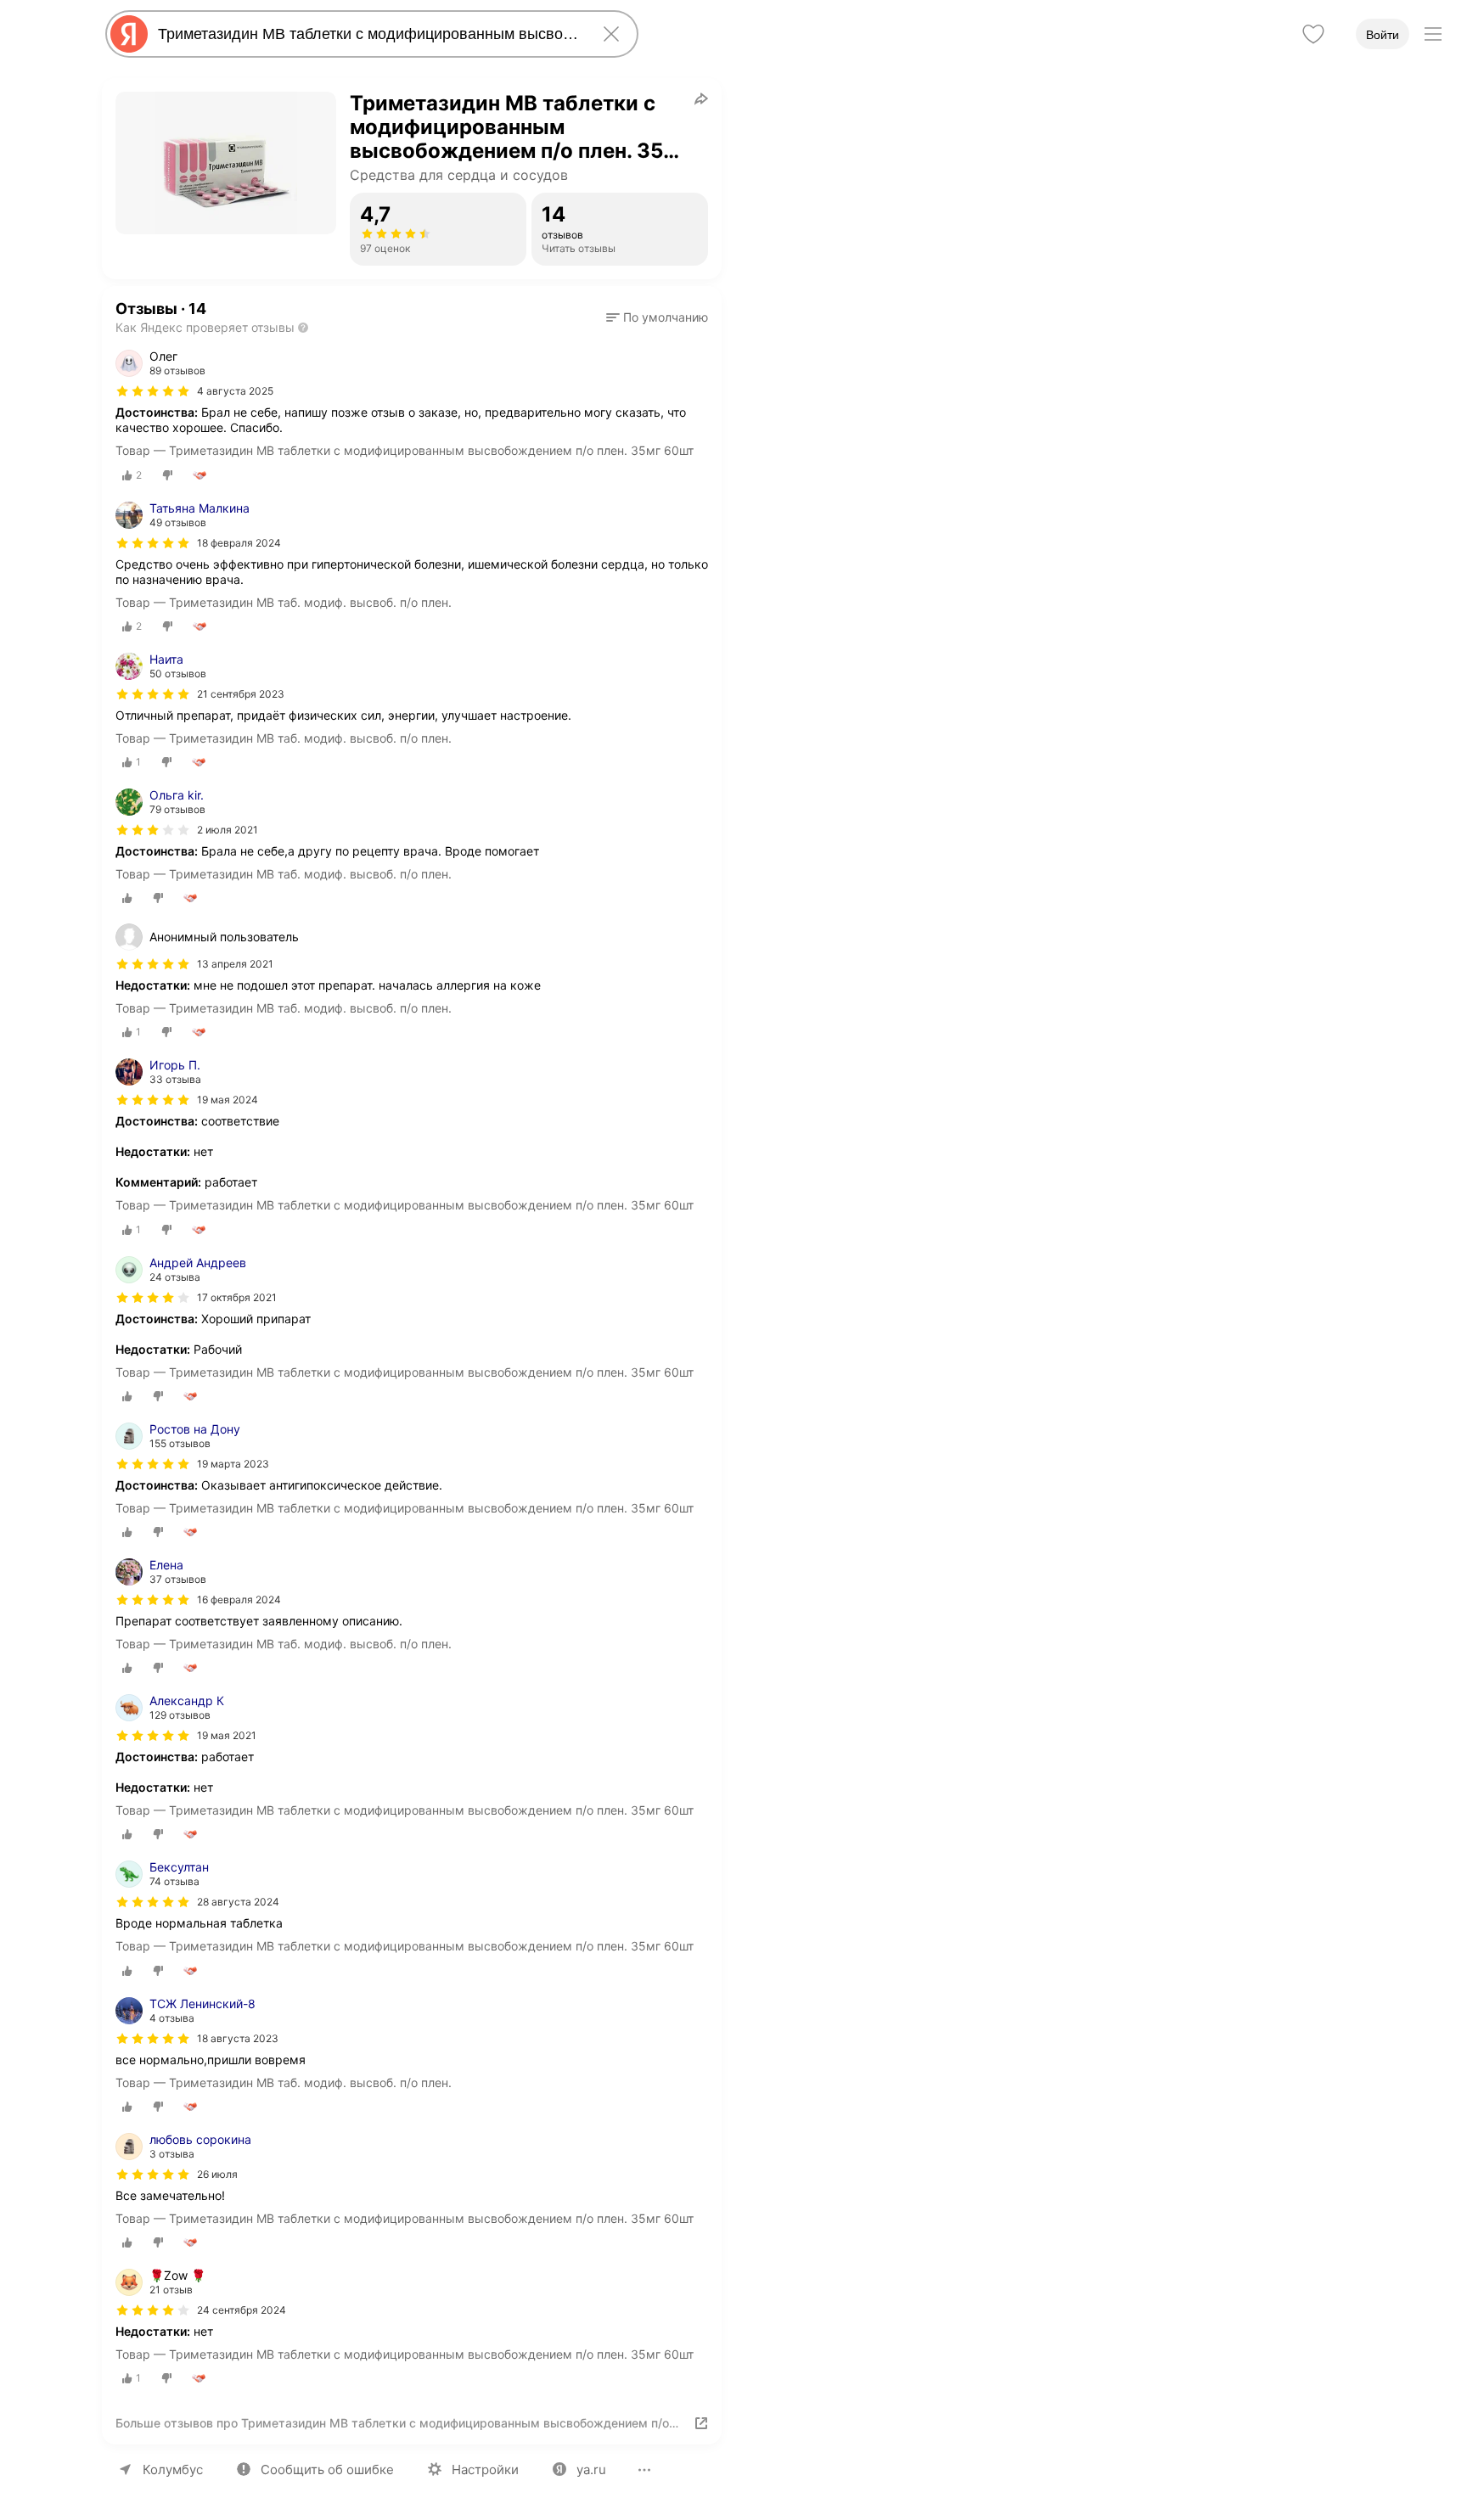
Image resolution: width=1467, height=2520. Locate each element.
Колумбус (173, 2469)
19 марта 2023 (233, 1464)
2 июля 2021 (228, 830)
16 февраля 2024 (239, 1600)
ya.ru (591, 2469)
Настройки (485, 2469)
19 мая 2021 (227, 1735)
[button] (657, 317)
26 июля (217, 2174)
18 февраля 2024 (239, 543)
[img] (153, 391)
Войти (1383, 35)
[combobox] (368, 34)
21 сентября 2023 (241, 694)
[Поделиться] (701, 98)
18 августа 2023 (238, 2038)
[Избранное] (1313, 34)
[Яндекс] (129, 34)
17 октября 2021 (237, 1297)
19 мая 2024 (228, 1100)
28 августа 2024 (238, 1902)
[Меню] (1433, 34)
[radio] (132, 475)
